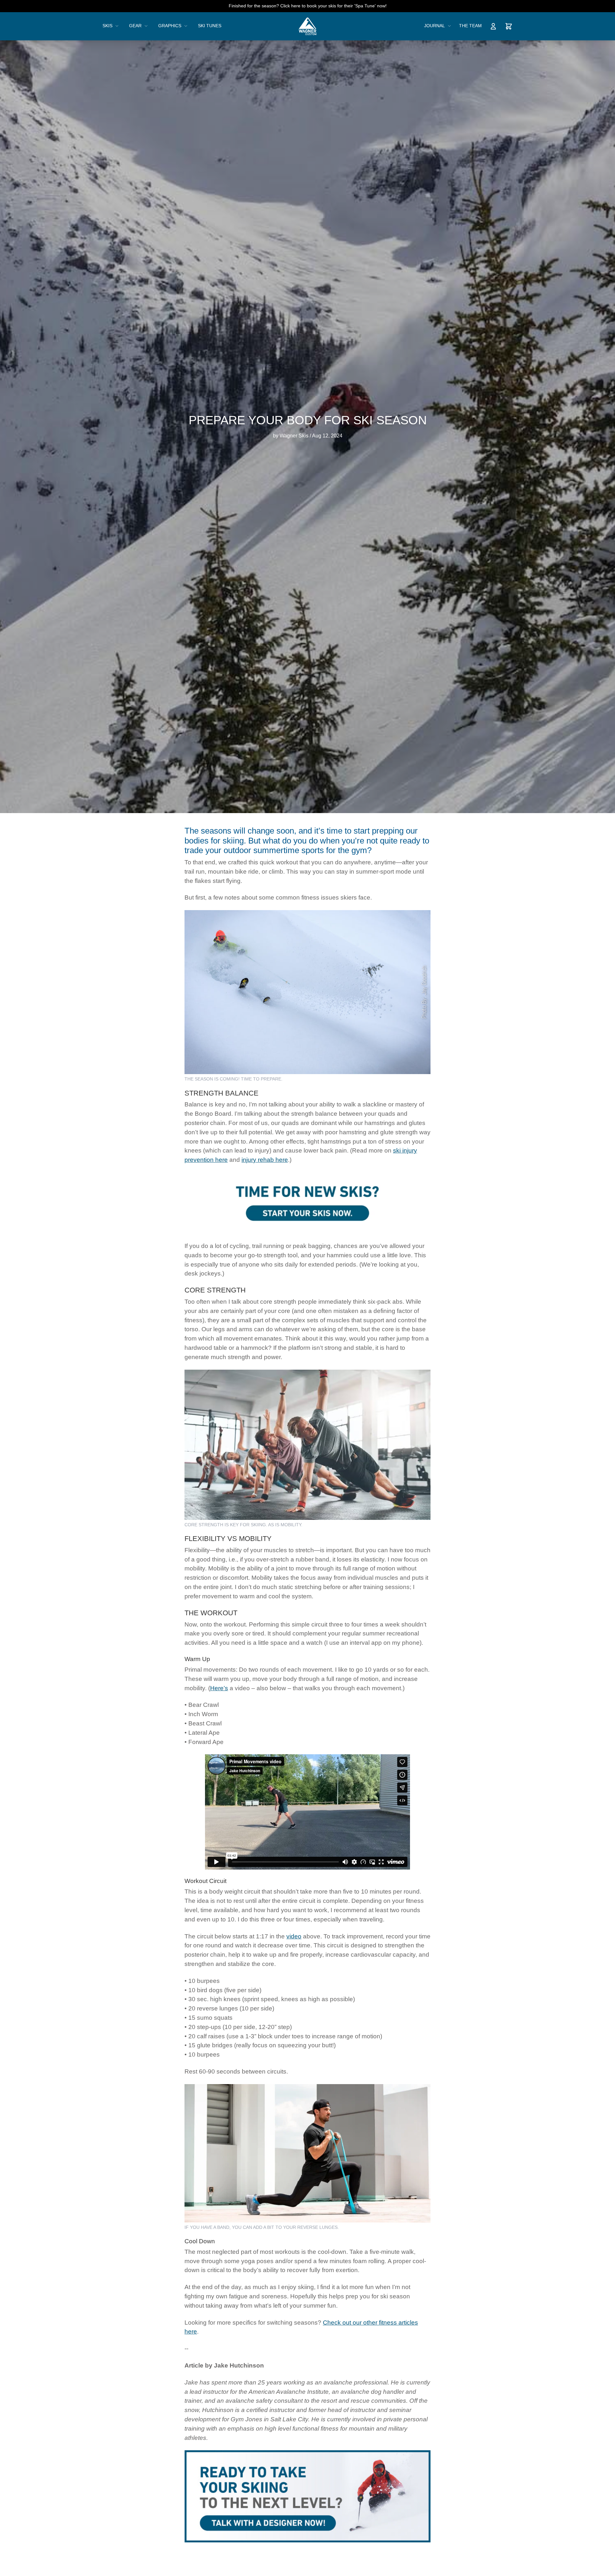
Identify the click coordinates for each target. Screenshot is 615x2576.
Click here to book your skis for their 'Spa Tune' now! (333, 6)
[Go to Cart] (509, 26)
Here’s (219, 1688)
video (294, 1936)
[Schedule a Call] (307, 1203)
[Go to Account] (493, 26)
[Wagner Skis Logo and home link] (308, 26)
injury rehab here (265, 1160)
